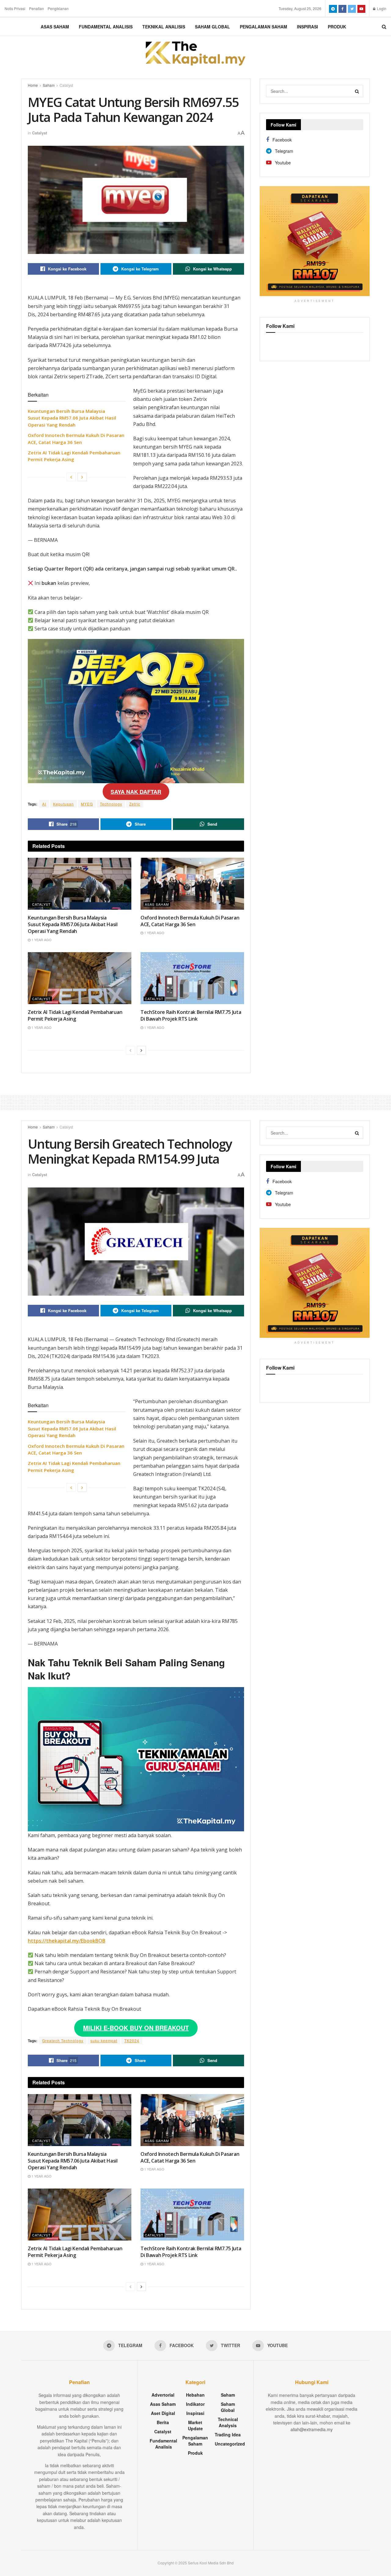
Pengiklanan (58, 8)
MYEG (87, 804)
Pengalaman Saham (263, 27)
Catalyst (66, 85)
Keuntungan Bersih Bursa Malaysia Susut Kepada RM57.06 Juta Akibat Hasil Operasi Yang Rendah (72, 418)
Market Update (195, 2425)
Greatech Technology (63, 2040)
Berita (163, 2422)
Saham (49, 85)
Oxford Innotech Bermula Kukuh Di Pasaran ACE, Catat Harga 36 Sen (190, 921)
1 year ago (41, 940)
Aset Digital (163, 2413)
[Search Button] (357, 91)
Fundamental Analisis (106, 27)
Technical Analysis (228, 2422)
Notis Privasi (15, 8)
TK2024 (132, 2040)
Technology (111, 804)
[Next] (82, 477)
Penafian (37, 8)
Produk (337, 27)
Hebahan (195, 2395)
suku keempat (104, 2040)
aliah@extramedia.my (312, 2429)
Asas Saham (55, 27)
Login (381, 8)
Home (33, 85)
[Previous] (71, 477)
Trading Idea (228, 2435)
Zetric (135, 804)
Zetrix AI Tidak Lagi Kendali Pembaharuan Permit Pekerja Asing (75, 1015)
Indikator (195, 2404)
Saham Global (212, 27)
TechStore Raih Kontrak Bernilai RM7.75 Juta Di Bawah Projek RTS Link (191, 1015)
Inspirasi (307, 27)
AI (44, 804)
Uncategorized (230, 2444)
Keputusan (64, 804)
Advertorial (163, 2395)
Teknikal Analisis (164, 27)
